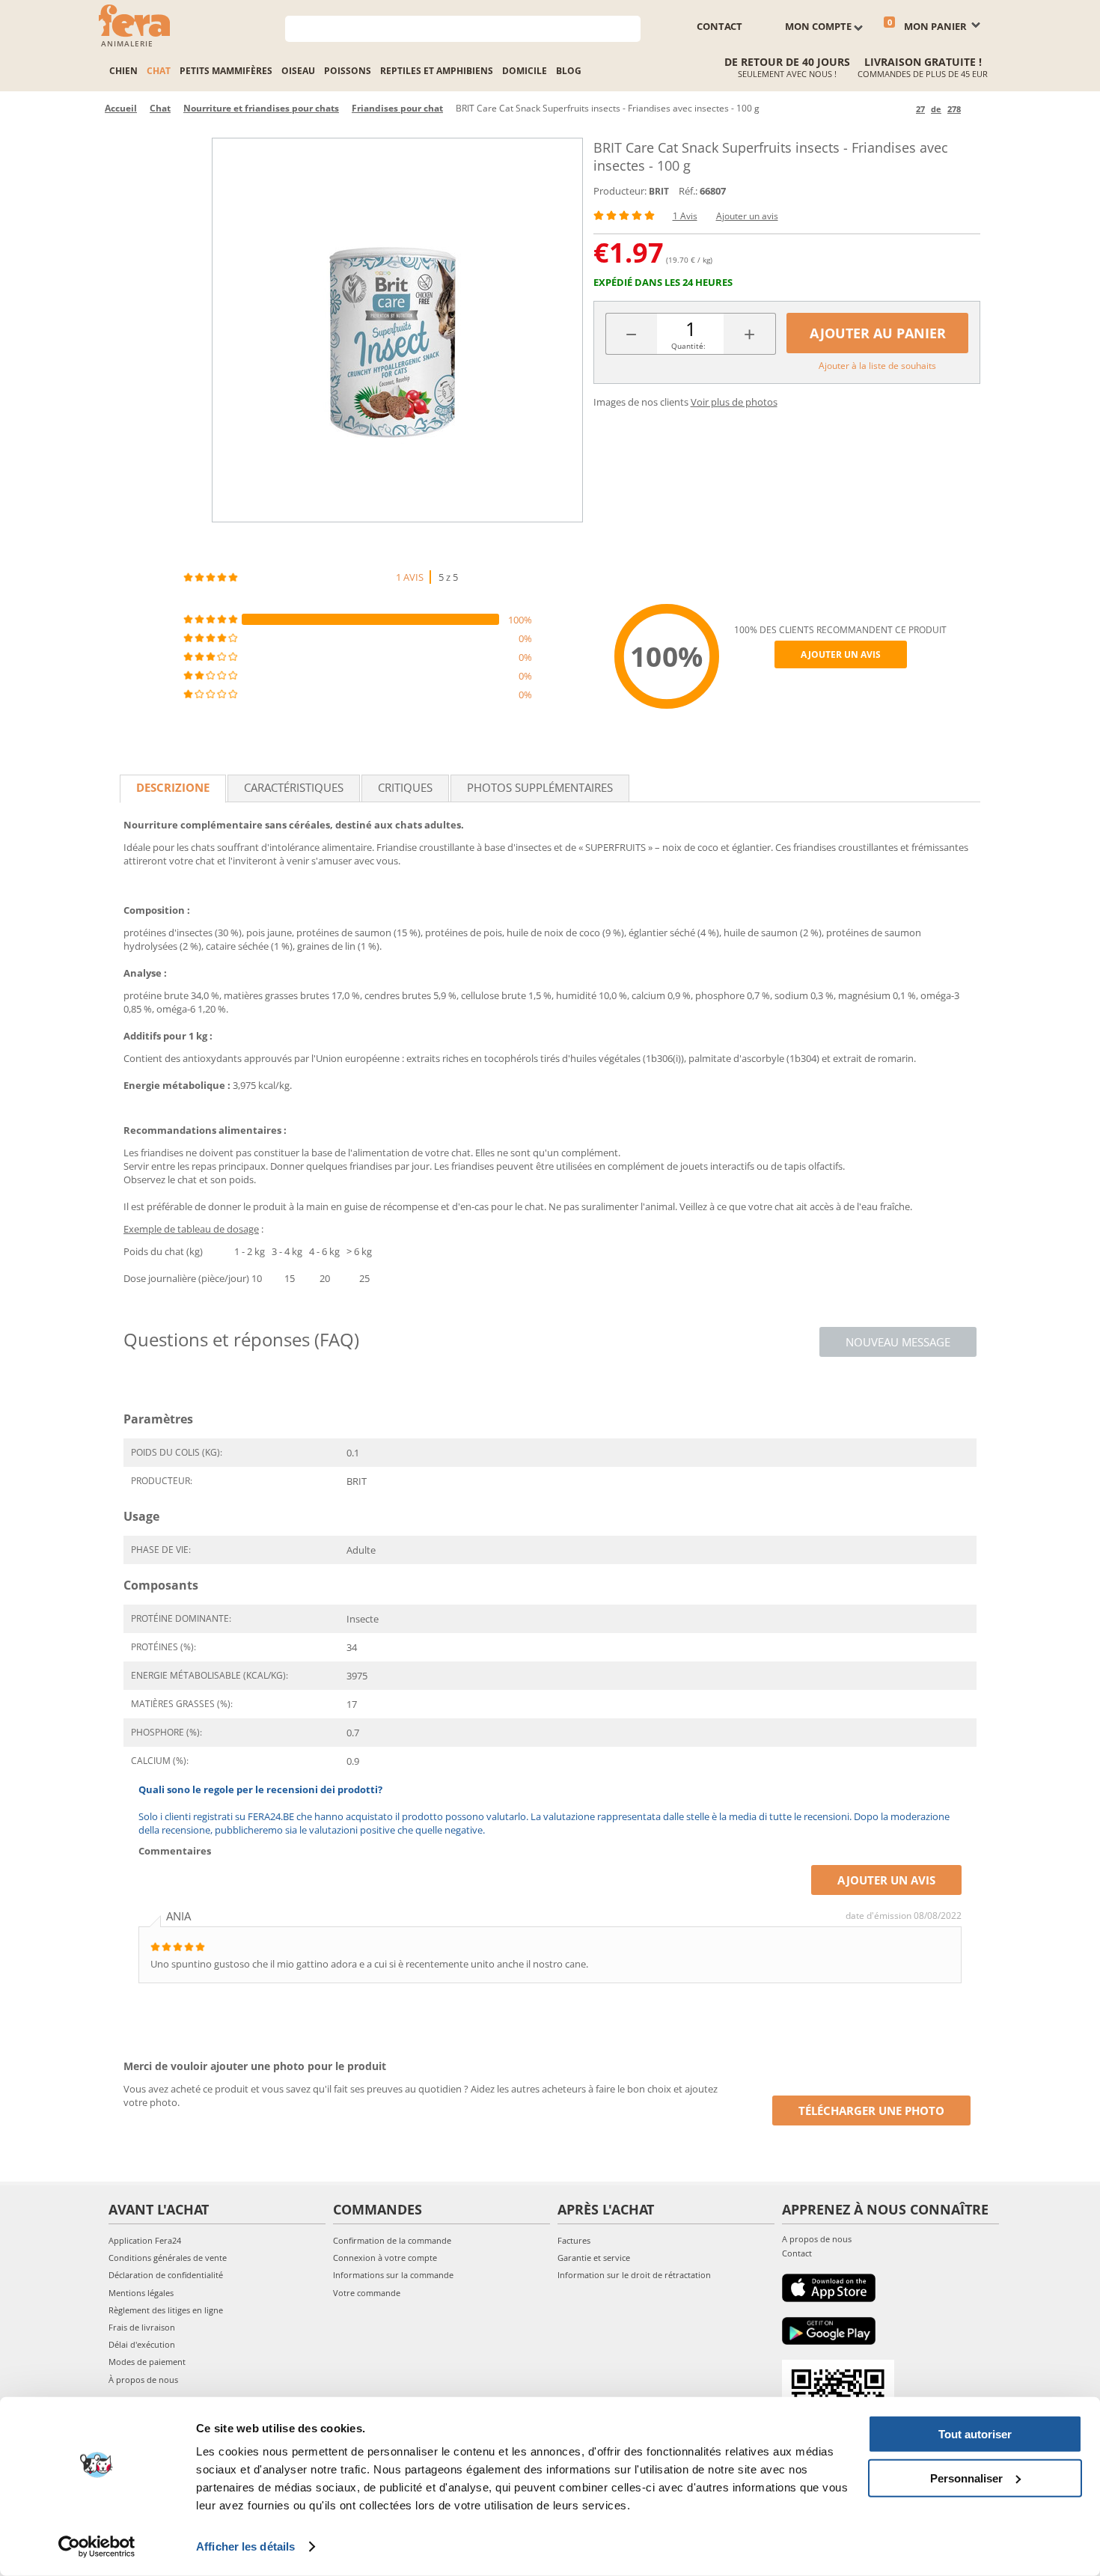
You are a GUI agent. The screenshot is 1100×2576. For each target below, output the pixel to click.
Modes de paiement (147, 2362)
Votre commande (367, 2293)
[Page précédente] (902, 109)
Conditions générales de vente (168, 2258)
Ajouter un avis (747, 216)
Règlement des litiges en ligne (166, 2310)
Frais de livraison (142, 2327)
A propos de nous (817, 2239)
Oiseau (298, 71)
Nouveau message (898, 1342)
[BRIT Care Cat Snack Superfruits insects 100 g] (397, 330)
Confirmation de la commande (392, 2240)
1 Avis (685, 216)
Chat (159, 71)
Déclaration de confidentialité (166, 2275)
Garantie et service (594, 2258)
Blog (569, 71)
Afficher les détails (245, 2546)
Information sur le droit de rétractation (634, 2275)
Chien (123, 71)
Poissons (348, 71)
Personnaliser (966, 2478)
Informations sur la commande (393, 2275)
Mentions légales (141, 2293)
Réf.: (688, 191)
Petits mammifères (226, 71)
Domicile (525, 71)
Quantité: (688, 346)
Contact (797, 2253)
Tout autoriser (975, 2434)
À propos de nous (143, 2380)
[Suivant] (975, 109)
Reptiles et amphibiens (437, 71)
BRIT (659, 191)
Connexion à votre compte (385, 2258)
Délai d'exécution (142, 2344)
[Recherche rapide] (630, 27)
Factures (574, 2240)
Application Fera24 (145, 2240)
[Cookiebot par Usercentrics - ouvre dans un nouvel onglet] (97, 2547)
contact (719, 26)
